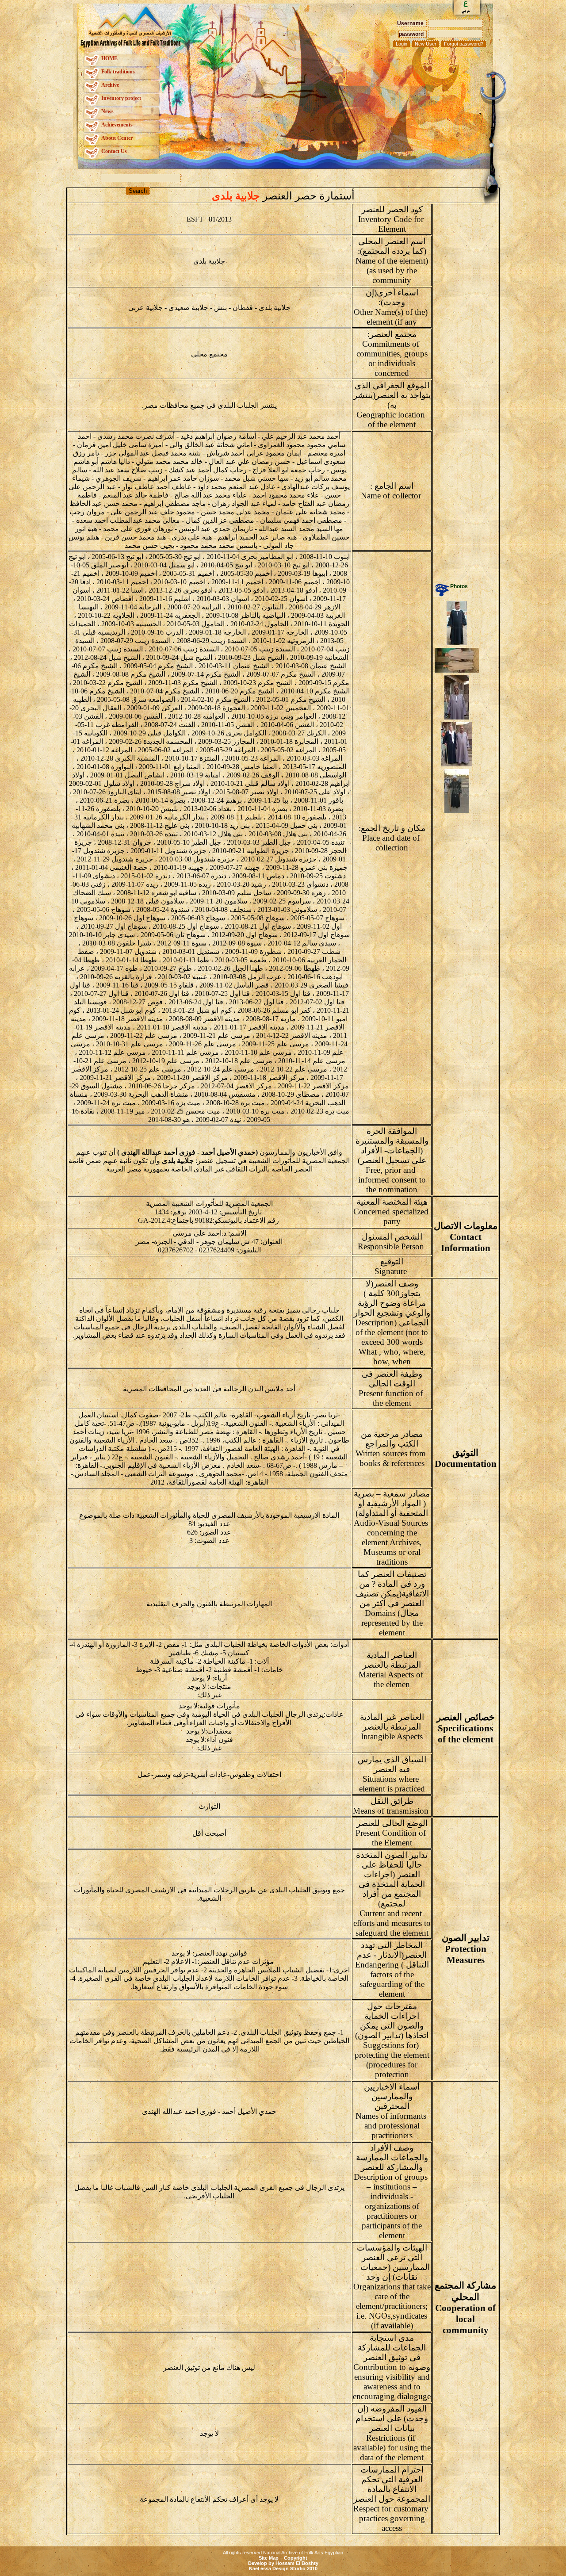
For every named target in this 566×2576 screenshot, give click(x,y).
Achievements (117, 125)
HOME (109, 58)
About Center (117, 138)
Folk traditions (118, 72)
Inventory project (121, 98)
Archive (110, 85)
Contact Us (114, 151)
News (107, 111)
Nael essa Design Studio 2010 (283, 2568)
